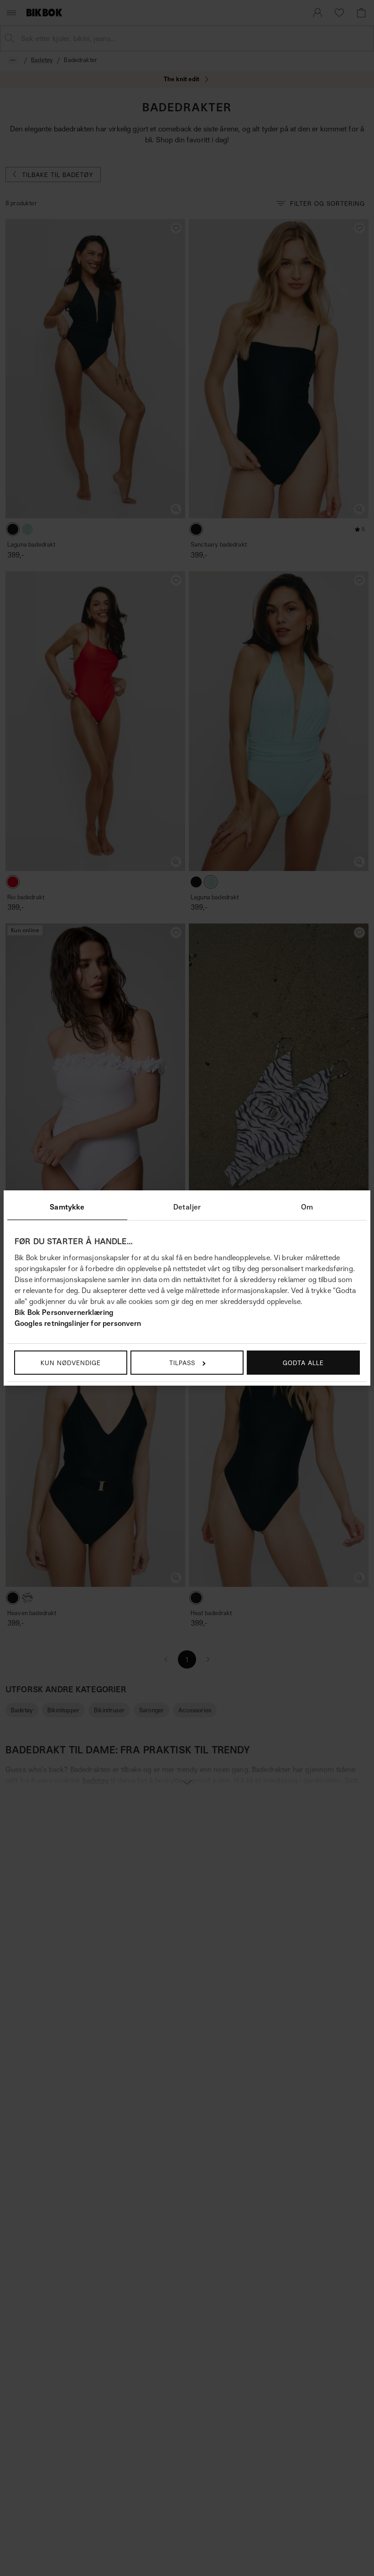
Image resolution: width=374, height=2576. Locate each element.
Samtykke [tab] (67, 1207)
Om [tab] (307, 1207)
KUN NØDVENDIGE (71, 1363)
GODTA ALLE (303, 1363)
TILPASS (182, 1363)
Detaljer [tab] (187, 1207)
